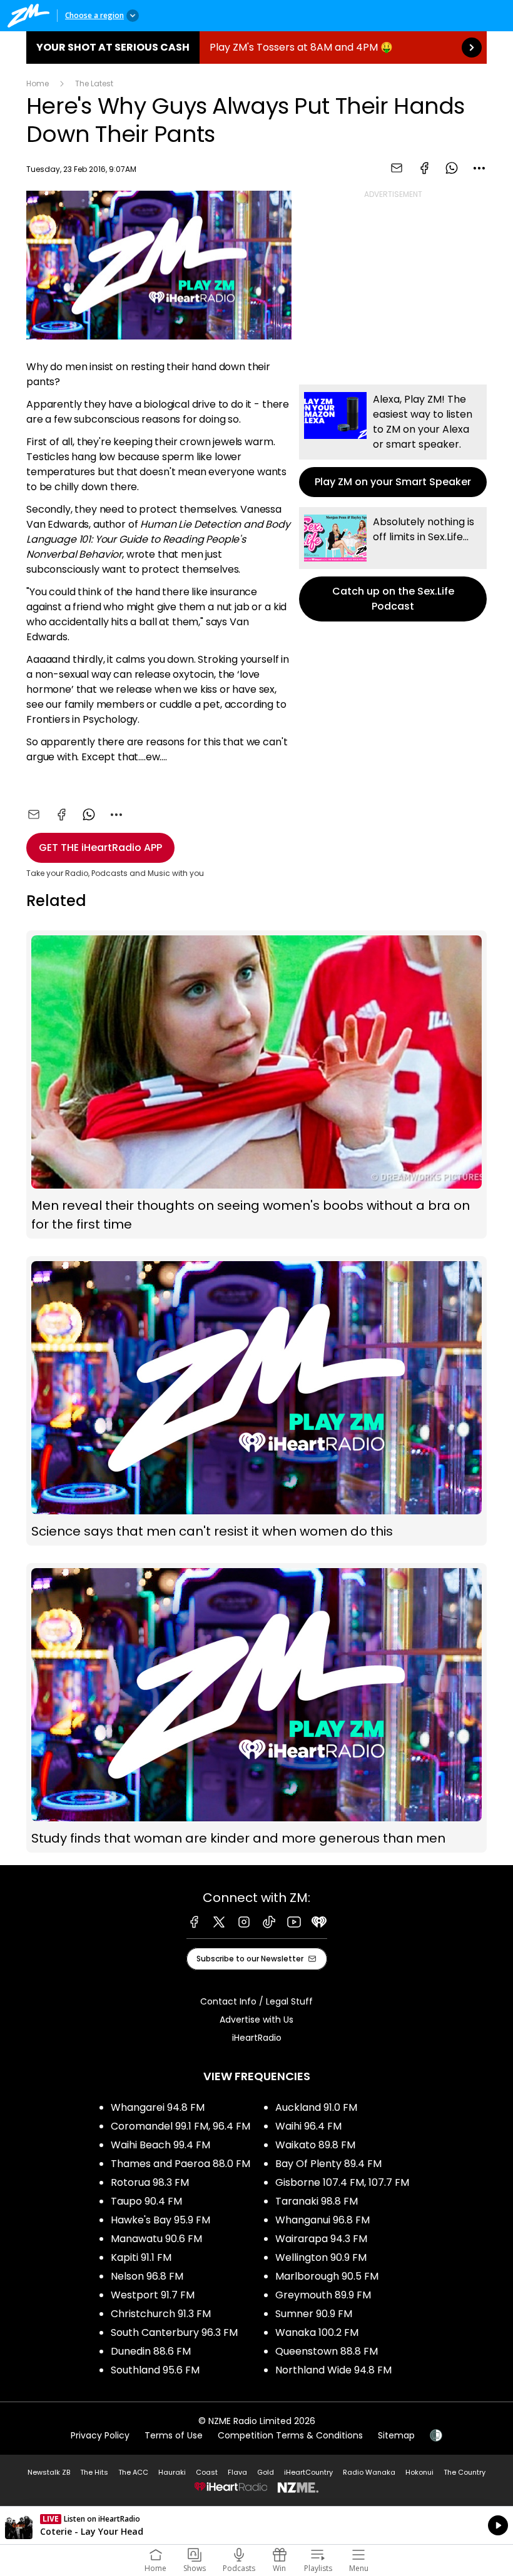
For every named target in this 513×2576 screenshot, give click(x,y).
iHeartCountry (308, 2472)
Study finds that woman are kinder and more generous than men (256, 1708)
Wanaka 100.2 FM (317, 2332)
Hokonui (419, 2472)
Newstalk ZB (49, 2472)
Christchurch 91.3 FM (161, 2314)
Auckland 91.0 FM (316, 2107)
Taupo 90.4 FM (146, 2201)
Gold (266, 2472)
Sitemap (396, 2435)
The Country (465, 2472)
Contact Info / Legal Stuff (256, 2001)
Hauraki (172, 2472)
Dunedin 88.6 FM (151, 2351)
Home (38, 83)
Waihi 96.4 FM (308, 2126)
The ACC (133, 2472)
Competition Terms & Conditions (290, 2435)
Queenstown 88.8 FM (327, 2351)
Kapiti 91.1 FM (141, 2257)
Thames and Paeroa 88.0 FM (180, 2164)
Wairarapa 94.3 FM (321, 2239)
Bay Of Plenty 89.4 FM (328, 2164)
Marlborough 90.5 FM (327, 2276)
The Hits (94, 2472)
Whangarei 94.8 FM (158, 2107)
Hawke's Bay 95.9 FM (160, 2220)
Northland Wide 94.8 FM (333, 2370)
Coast (207, 2472)
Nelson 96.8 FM (147, 2276)
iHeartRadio (257, 2038)
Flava (237, 2472)
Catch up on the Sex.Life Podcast (393, 564)
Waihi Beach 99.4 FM (160, 2145)
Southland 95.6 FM (155, 2370)
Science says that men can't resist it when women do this (256, 1401)
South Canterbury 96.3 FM (174, 2332)
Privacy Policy (100, 2435)
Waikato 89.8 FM (315, 2145)
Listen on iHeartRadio (256, 2525)
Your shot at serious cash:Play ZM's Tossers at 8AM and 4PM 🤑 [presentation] (256, 48)
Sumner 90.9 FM (314, 2314)
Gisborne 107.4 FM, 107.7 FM (342, 2182)
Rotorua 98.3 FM (150, 2182)
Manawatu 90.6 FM (156, 2239)
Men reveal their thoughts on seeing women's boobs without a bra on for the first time (256, 1084)
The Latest (94, 83)
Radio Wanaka (369, 2472)
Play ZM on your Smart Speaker (393, 441)
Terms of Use (174, 2435)
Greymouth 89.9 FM (323, 2295)
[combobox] (479, 168)
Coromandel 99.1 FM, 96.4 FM (180, 2126)
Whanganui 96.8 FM (323, 2220)
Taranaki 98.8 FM (317, 2201)
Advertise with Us (256, 2020)
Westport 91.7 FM (153, 2295)
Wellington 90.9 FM (321, 2257)
